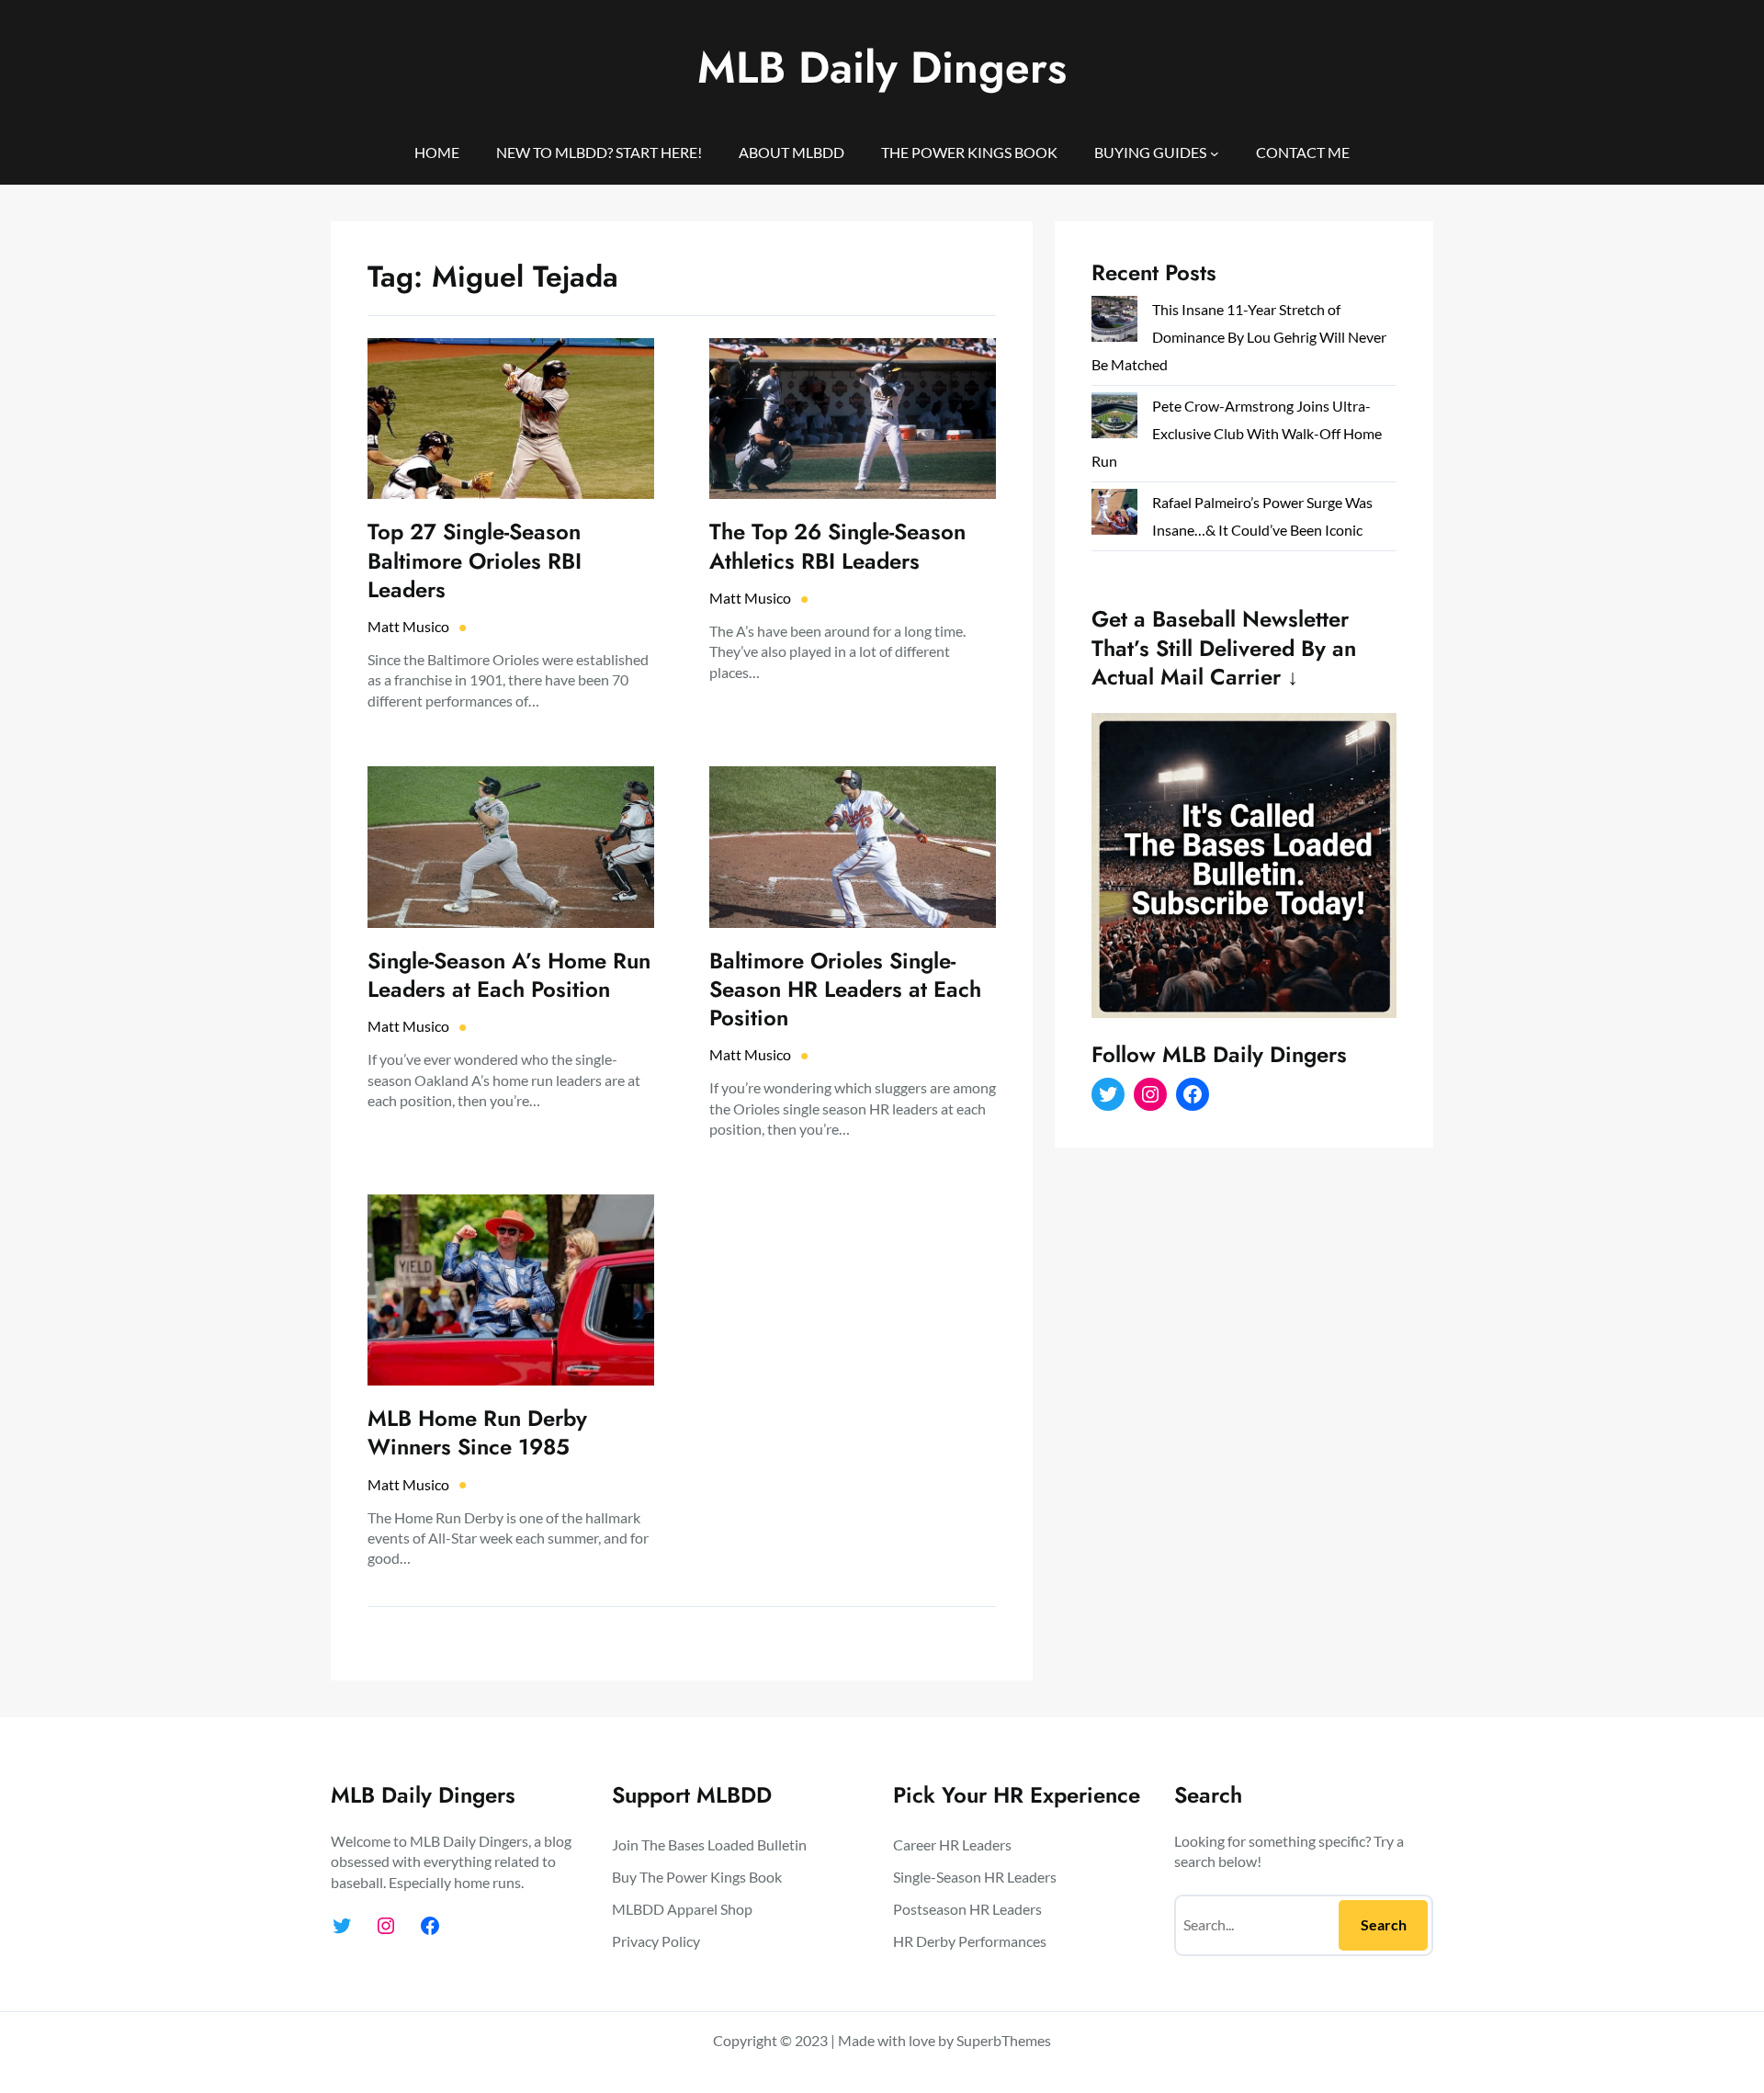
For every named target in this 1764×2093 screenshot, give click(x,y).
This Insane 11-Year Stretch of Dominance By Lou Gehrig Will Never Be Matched (1239, 337)
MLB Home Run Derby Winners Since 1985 (477, 1432)
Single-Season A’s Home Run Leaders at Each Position (509, 975)
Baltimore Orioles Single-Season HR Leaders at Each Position (845, 990)
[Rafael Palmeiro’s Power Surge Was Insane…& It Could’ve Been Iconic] (1114, 516)
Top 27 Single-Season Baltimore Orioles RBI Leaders (475, 560)
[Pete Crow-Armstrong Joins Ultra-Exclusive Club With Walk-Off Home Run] (1114, 419)
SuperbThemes (1004, 2040)
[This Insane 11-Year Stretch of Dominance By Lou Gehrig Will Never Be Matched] (1114, 323)
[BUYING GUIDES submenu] (1215, 153)
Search (1384, 1924)
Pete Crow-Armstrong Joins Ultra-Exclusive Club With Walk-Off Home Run (1237, 433)
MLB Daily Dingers (882, 68)
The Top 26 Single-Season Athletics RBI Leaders (837, 546)
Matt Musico (408, 626)
